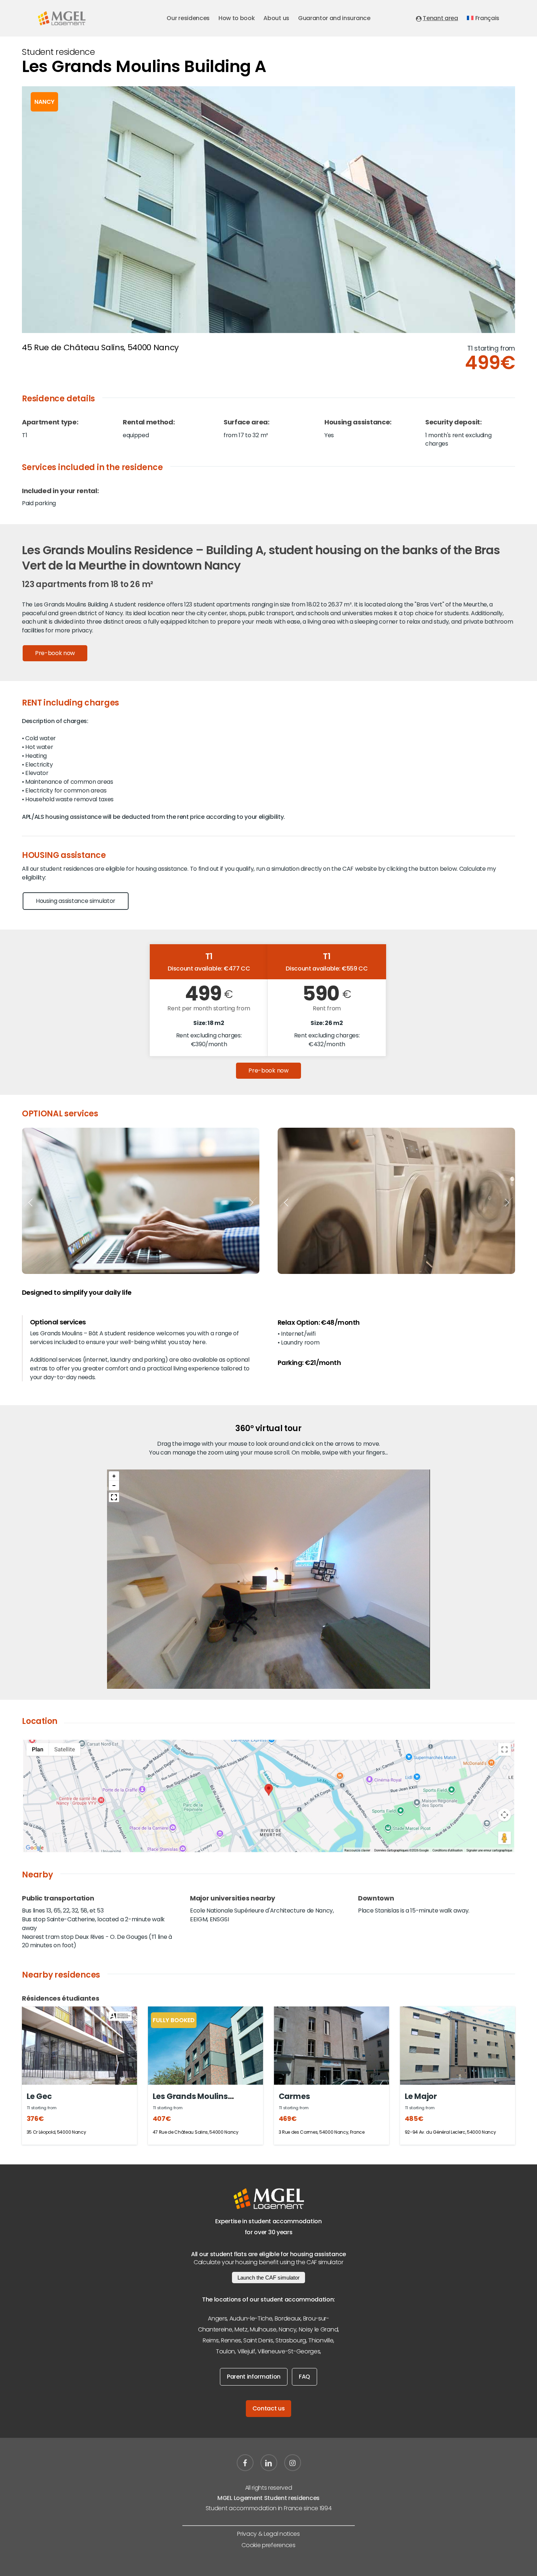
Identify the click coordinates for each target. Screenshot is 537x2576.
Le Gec (39, 2096)
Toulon (225, 2351)
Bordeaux (288, 2318)
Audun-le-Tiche (251, 2318)
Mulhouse (263, 2329)
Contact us (269, 2408)
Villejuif (246, 2351)
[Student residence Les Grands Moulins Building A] (79, 2046)
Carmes (294, 2096)
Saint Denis (258, 2340)
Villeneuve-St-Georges (289, 2351)
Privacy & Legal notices (268, 2534)
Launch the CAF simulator (268, 2278)
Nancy (287, 2329)
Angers (217, 2318)
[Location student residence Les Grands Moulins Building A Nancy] (268, 1796)
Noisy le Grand (319, 2329)
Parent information (254, 2377)
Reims (211, 2340)
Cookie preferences (268, 2545)
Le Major (421, 2096)
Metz (241, 2329)
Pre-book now (55, 653)
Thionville (321, 2340)
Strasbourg (291, 2340)
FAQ (304, 2377)
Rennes (231, 2340)
